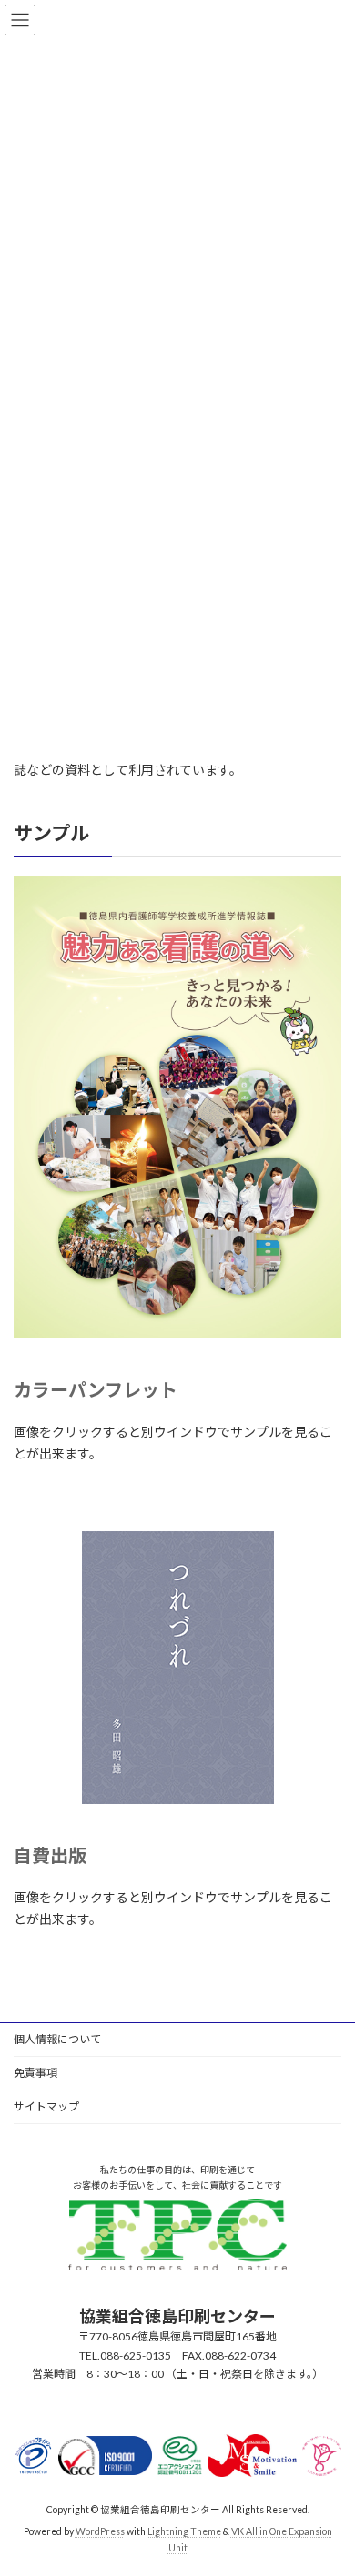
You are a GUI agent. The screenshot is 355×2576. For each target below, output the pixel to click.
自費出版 (50, 1855)
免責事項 (35, 2073)
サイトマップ (46, 2106)
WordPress (100, 2531)
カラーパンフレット (96, 1389)
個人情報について (57, 2039)
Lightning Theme (184, 2531)
